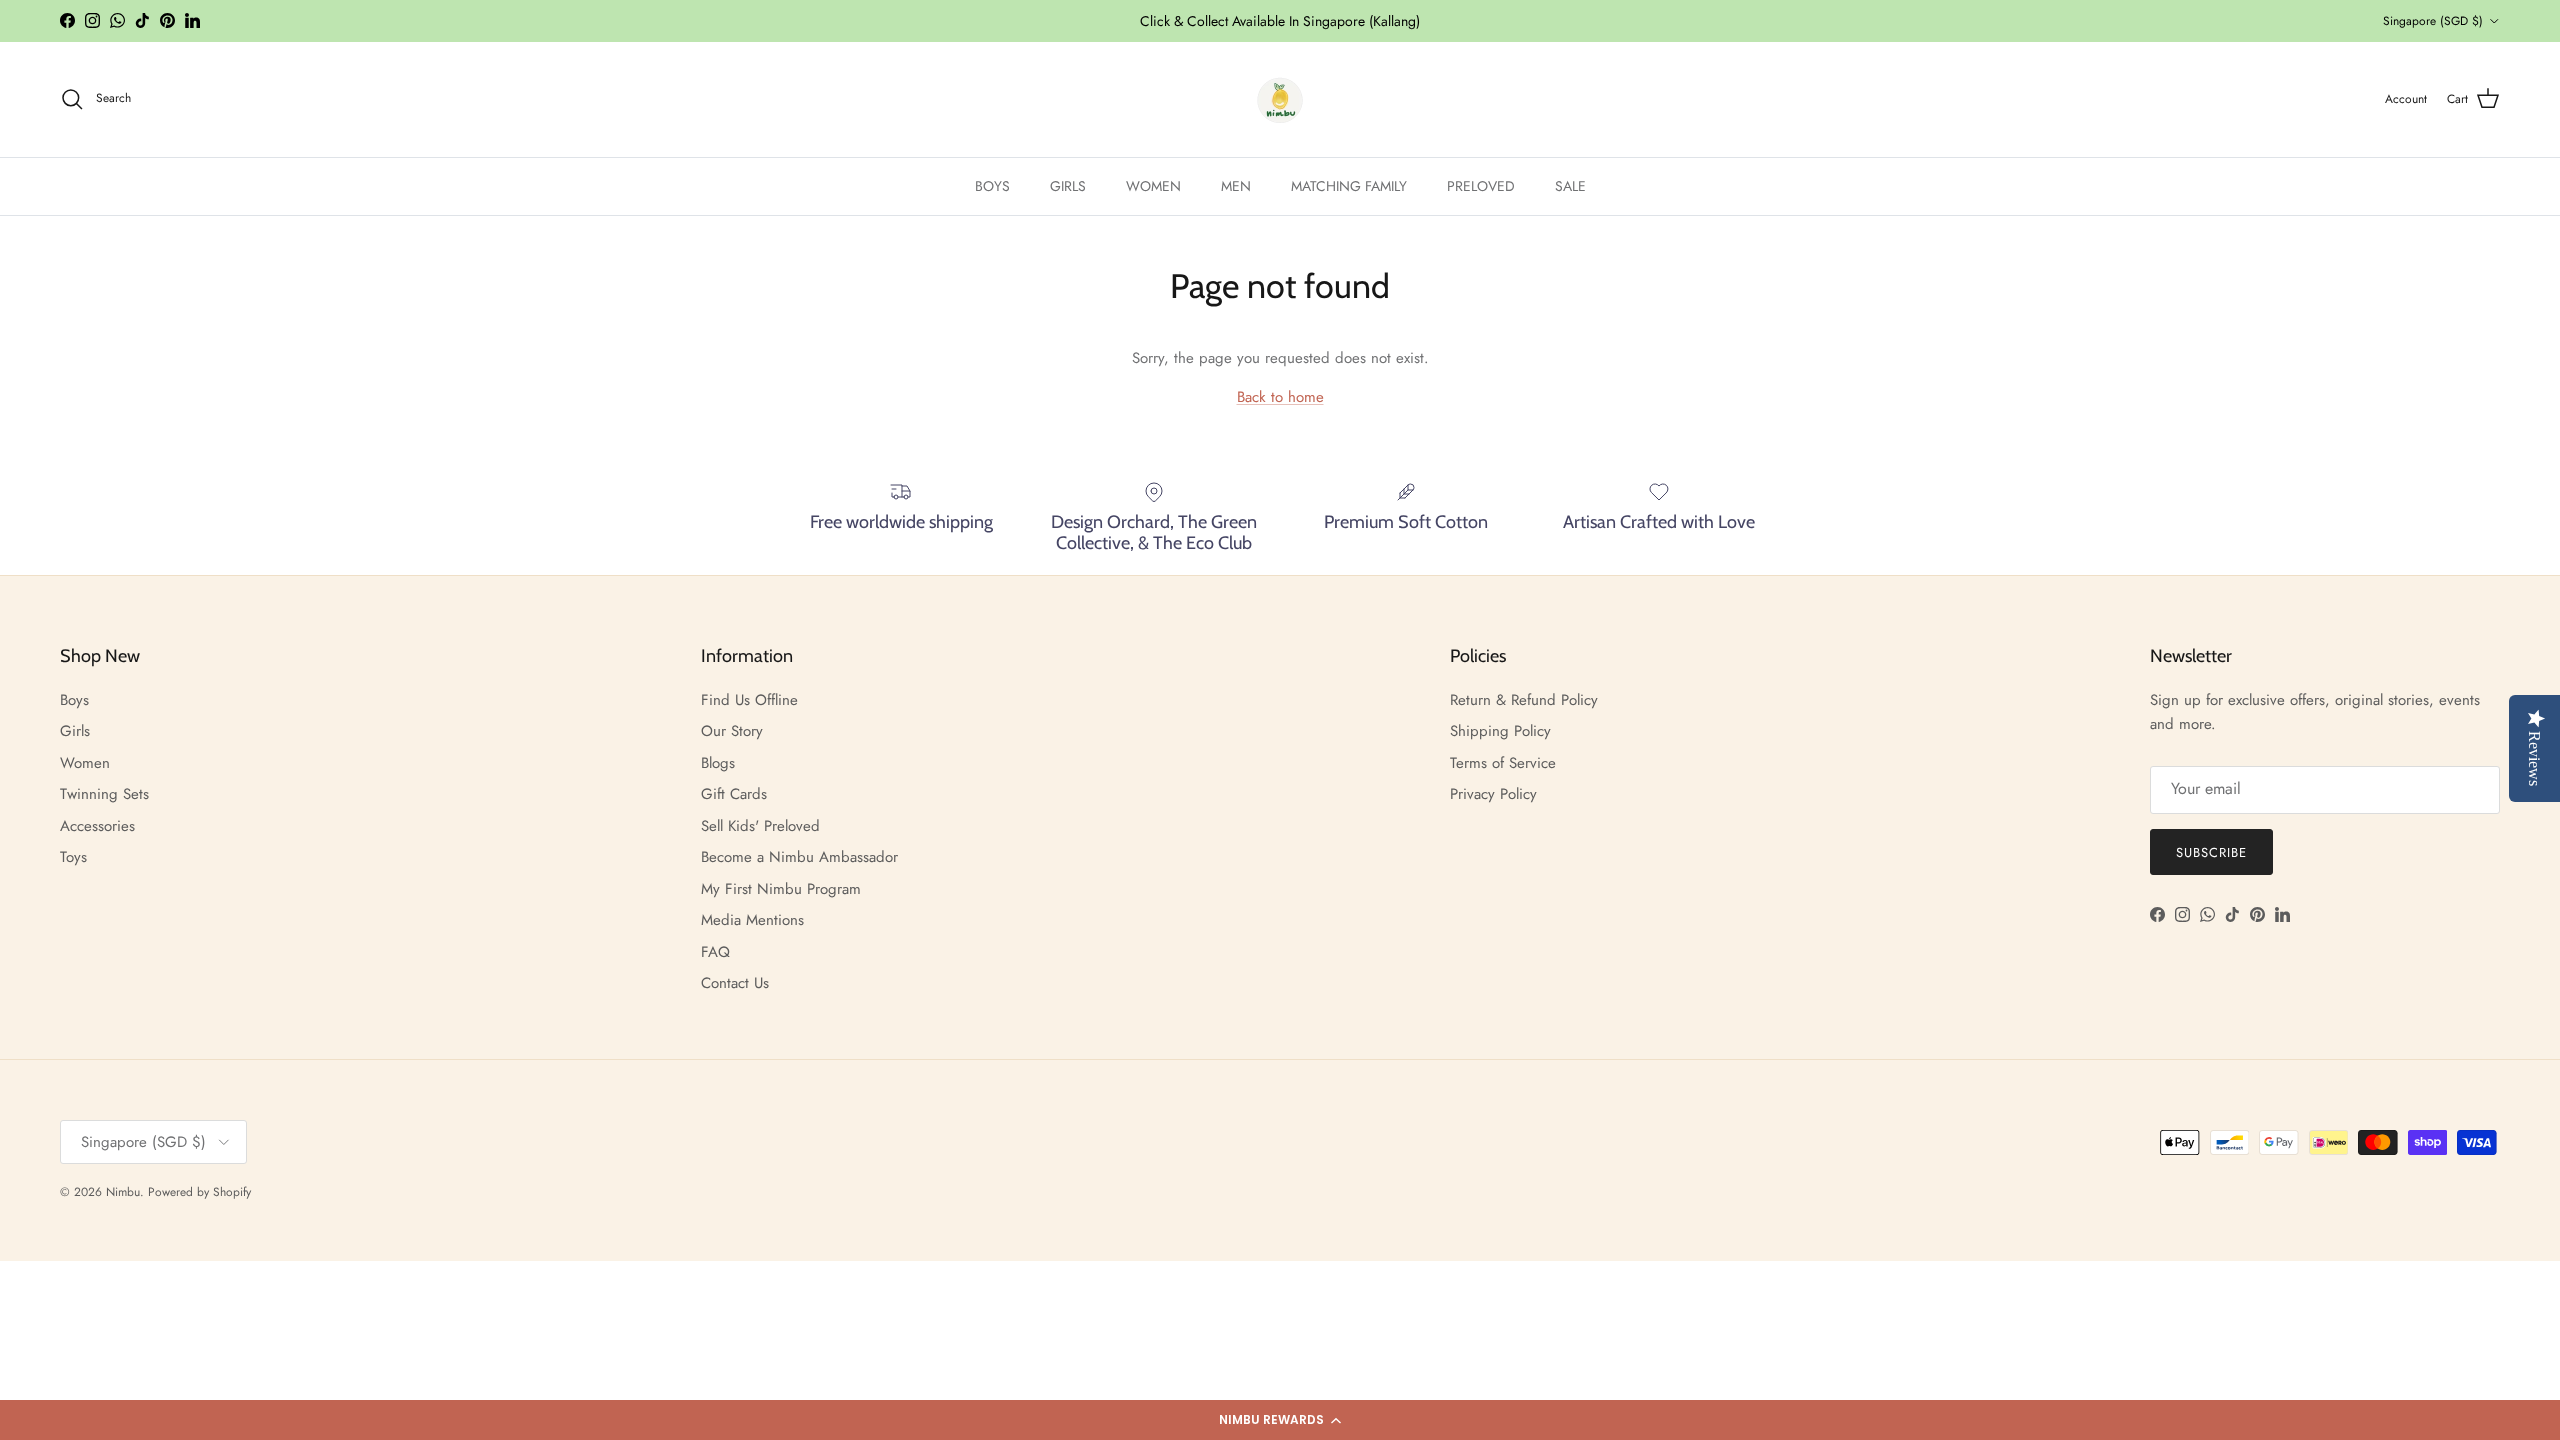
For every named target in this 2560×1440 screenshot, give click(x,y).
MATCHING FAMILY (1349, 186)
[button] (1280, 1420)
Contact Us (735, 983)
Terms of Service (1503, 763)
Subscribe (2211, 852)
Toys (73, 857)
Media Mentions (752, 920)
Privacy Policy (1493, 794)
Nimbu (123, 1192)
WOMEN (1153, 186)
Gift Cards (734, 794)
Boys (74, 700)
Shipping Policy (1500, 731)
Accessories (97, 826)
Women (85, 763)
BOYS (992, 186)
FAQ (715, 952)
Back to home (1280, 397)
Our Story (732, 731)
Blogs (718, 763)
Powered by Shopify (199, 1192)
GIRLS (1068, 186)
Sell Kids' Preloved (760, 826)
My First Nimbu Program (781, 889)
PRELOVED (1481, 186)
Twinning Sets (104, 794)
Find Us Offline (749, 700)
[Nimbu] (1280, 99)
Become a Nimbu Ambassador (799, 857)
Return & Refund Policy (1524, 700)
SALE (1570, 186)
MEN (1236, 186)
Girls (75, 731)
